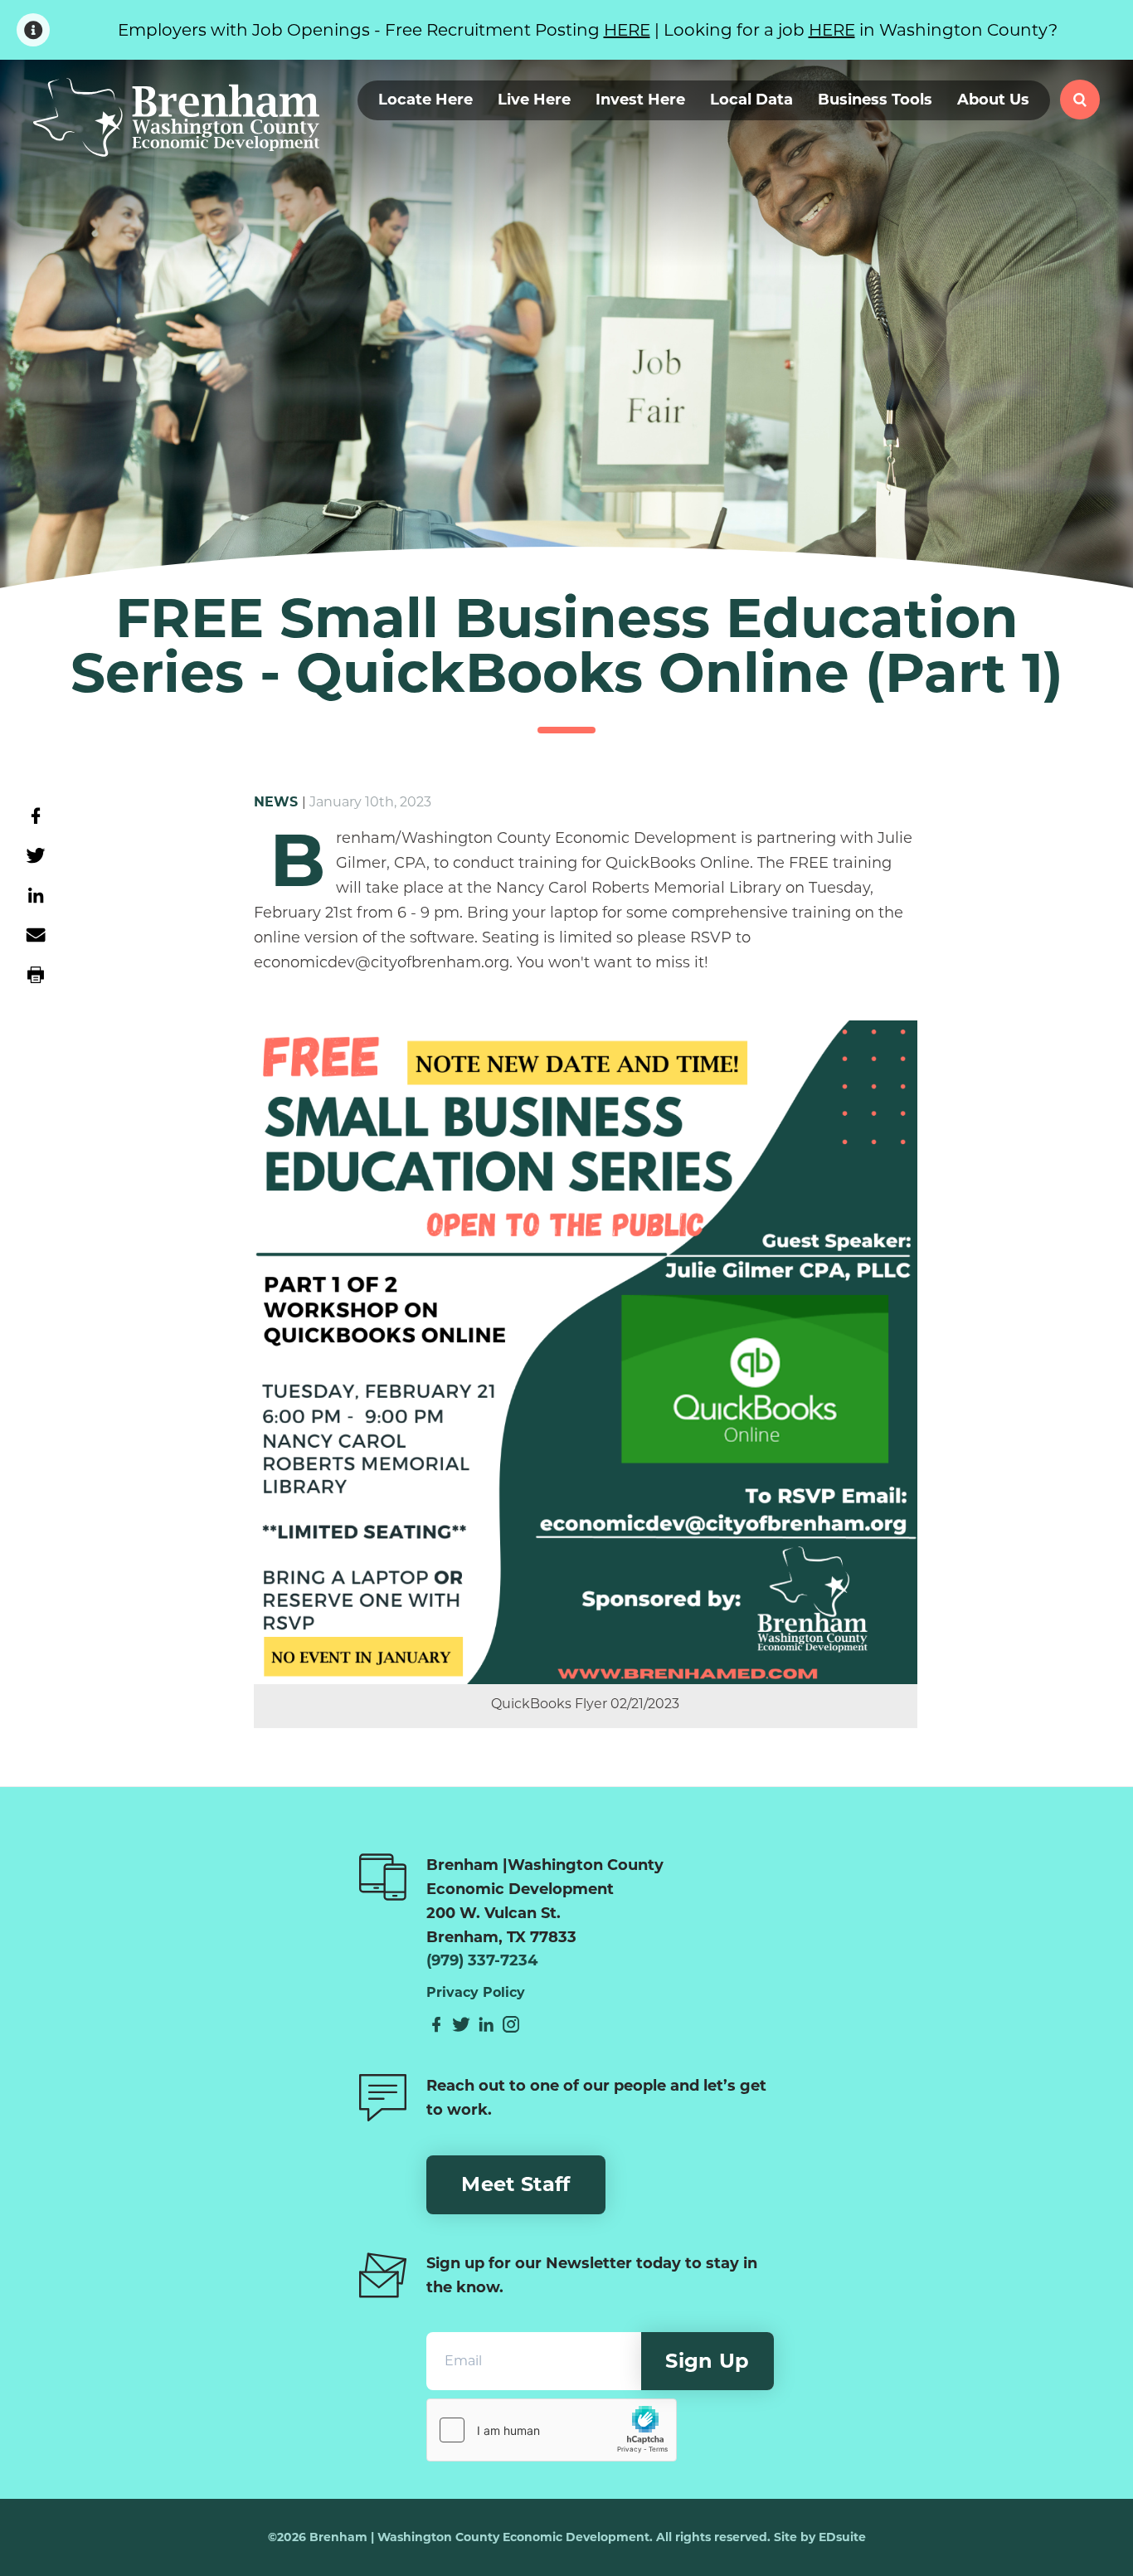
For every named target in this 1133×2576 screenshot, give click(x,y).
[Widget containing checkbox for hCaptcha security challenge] (552, 2430)
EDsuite (842, 2537)
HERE (627, 30)
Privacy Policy (476, 1993)
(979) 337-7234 (482, 1960)
